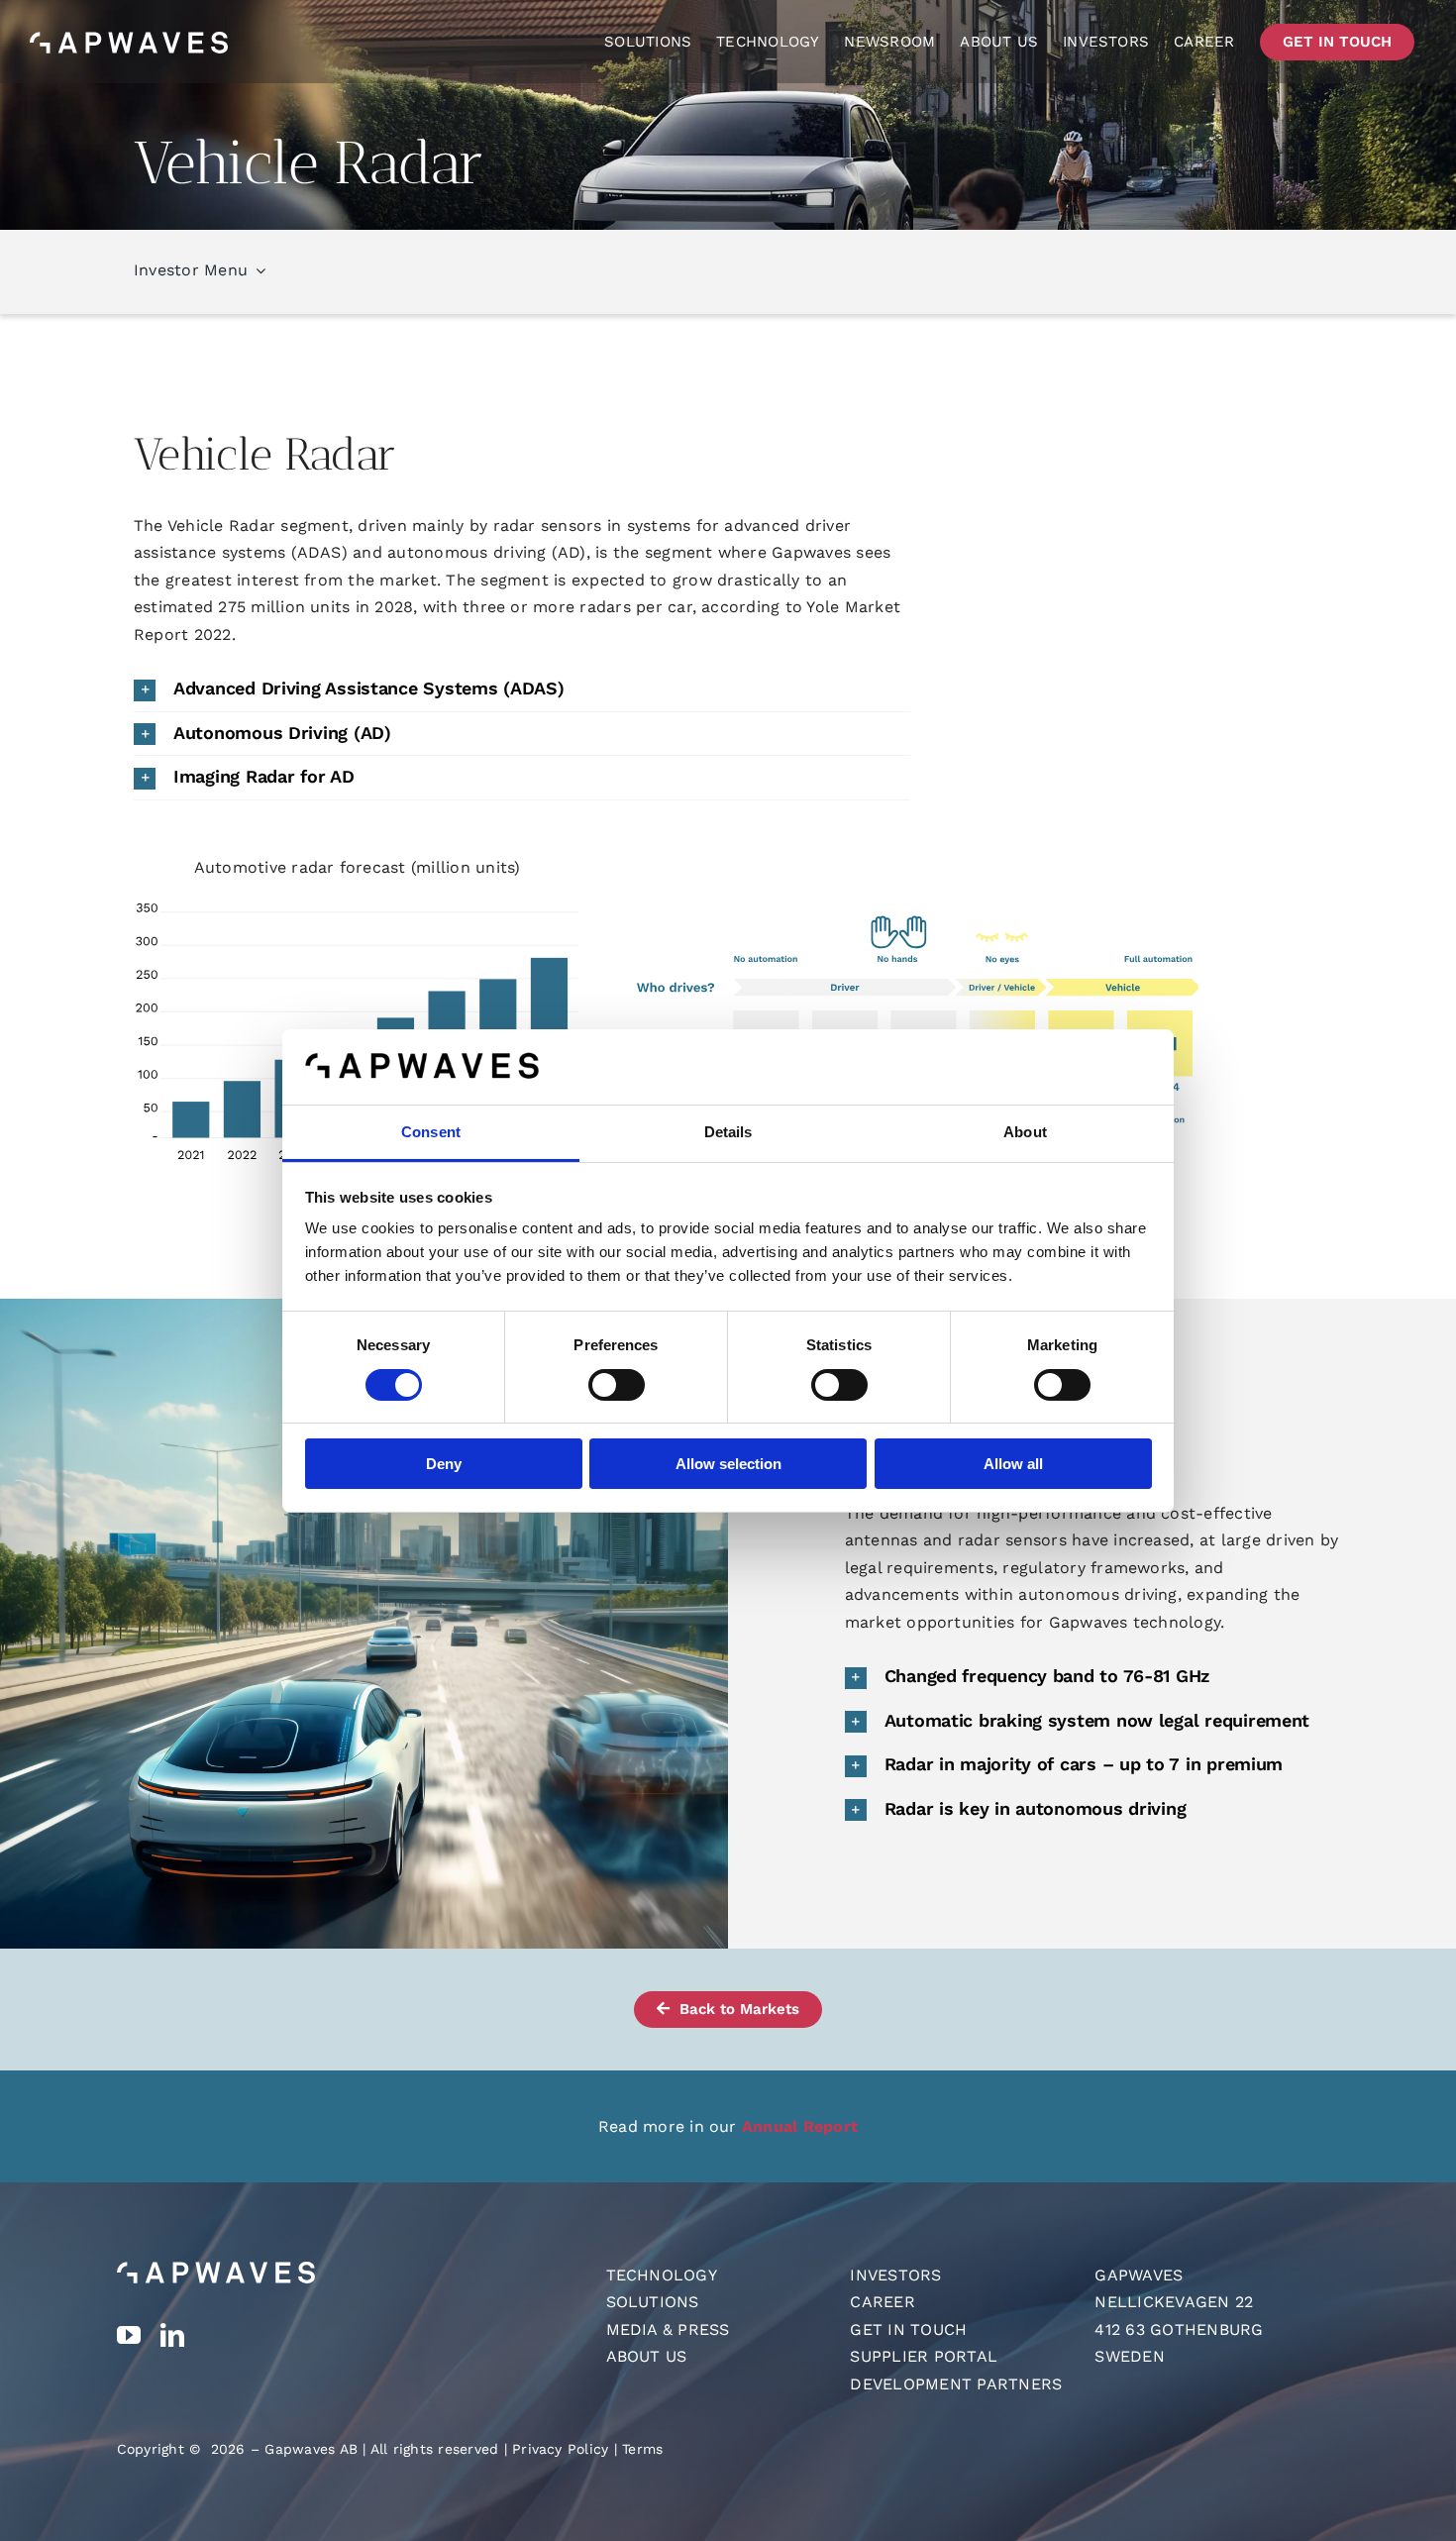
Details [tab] (728, 1132)
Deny (444, 1464)
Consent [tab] (431, 1132)
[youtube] (129, 2335)
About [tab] (1025, 1132)
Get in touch (908, 2329)
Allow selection (728, 1464)
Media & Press (668, 2329)
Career (882, 2302)
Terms (642, 2449)
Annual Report (800, 2126)
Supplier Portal (924, 2356)
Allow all (1013, 1464)
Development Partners (956, 2384)
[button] (522, 689)
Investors (895, 2275)
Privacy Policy (560, 2449)
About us (647, 2356)
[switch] (617, 1385)
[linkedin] (172, 2335)
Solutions (653, 2302)
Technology (662, 2275)
